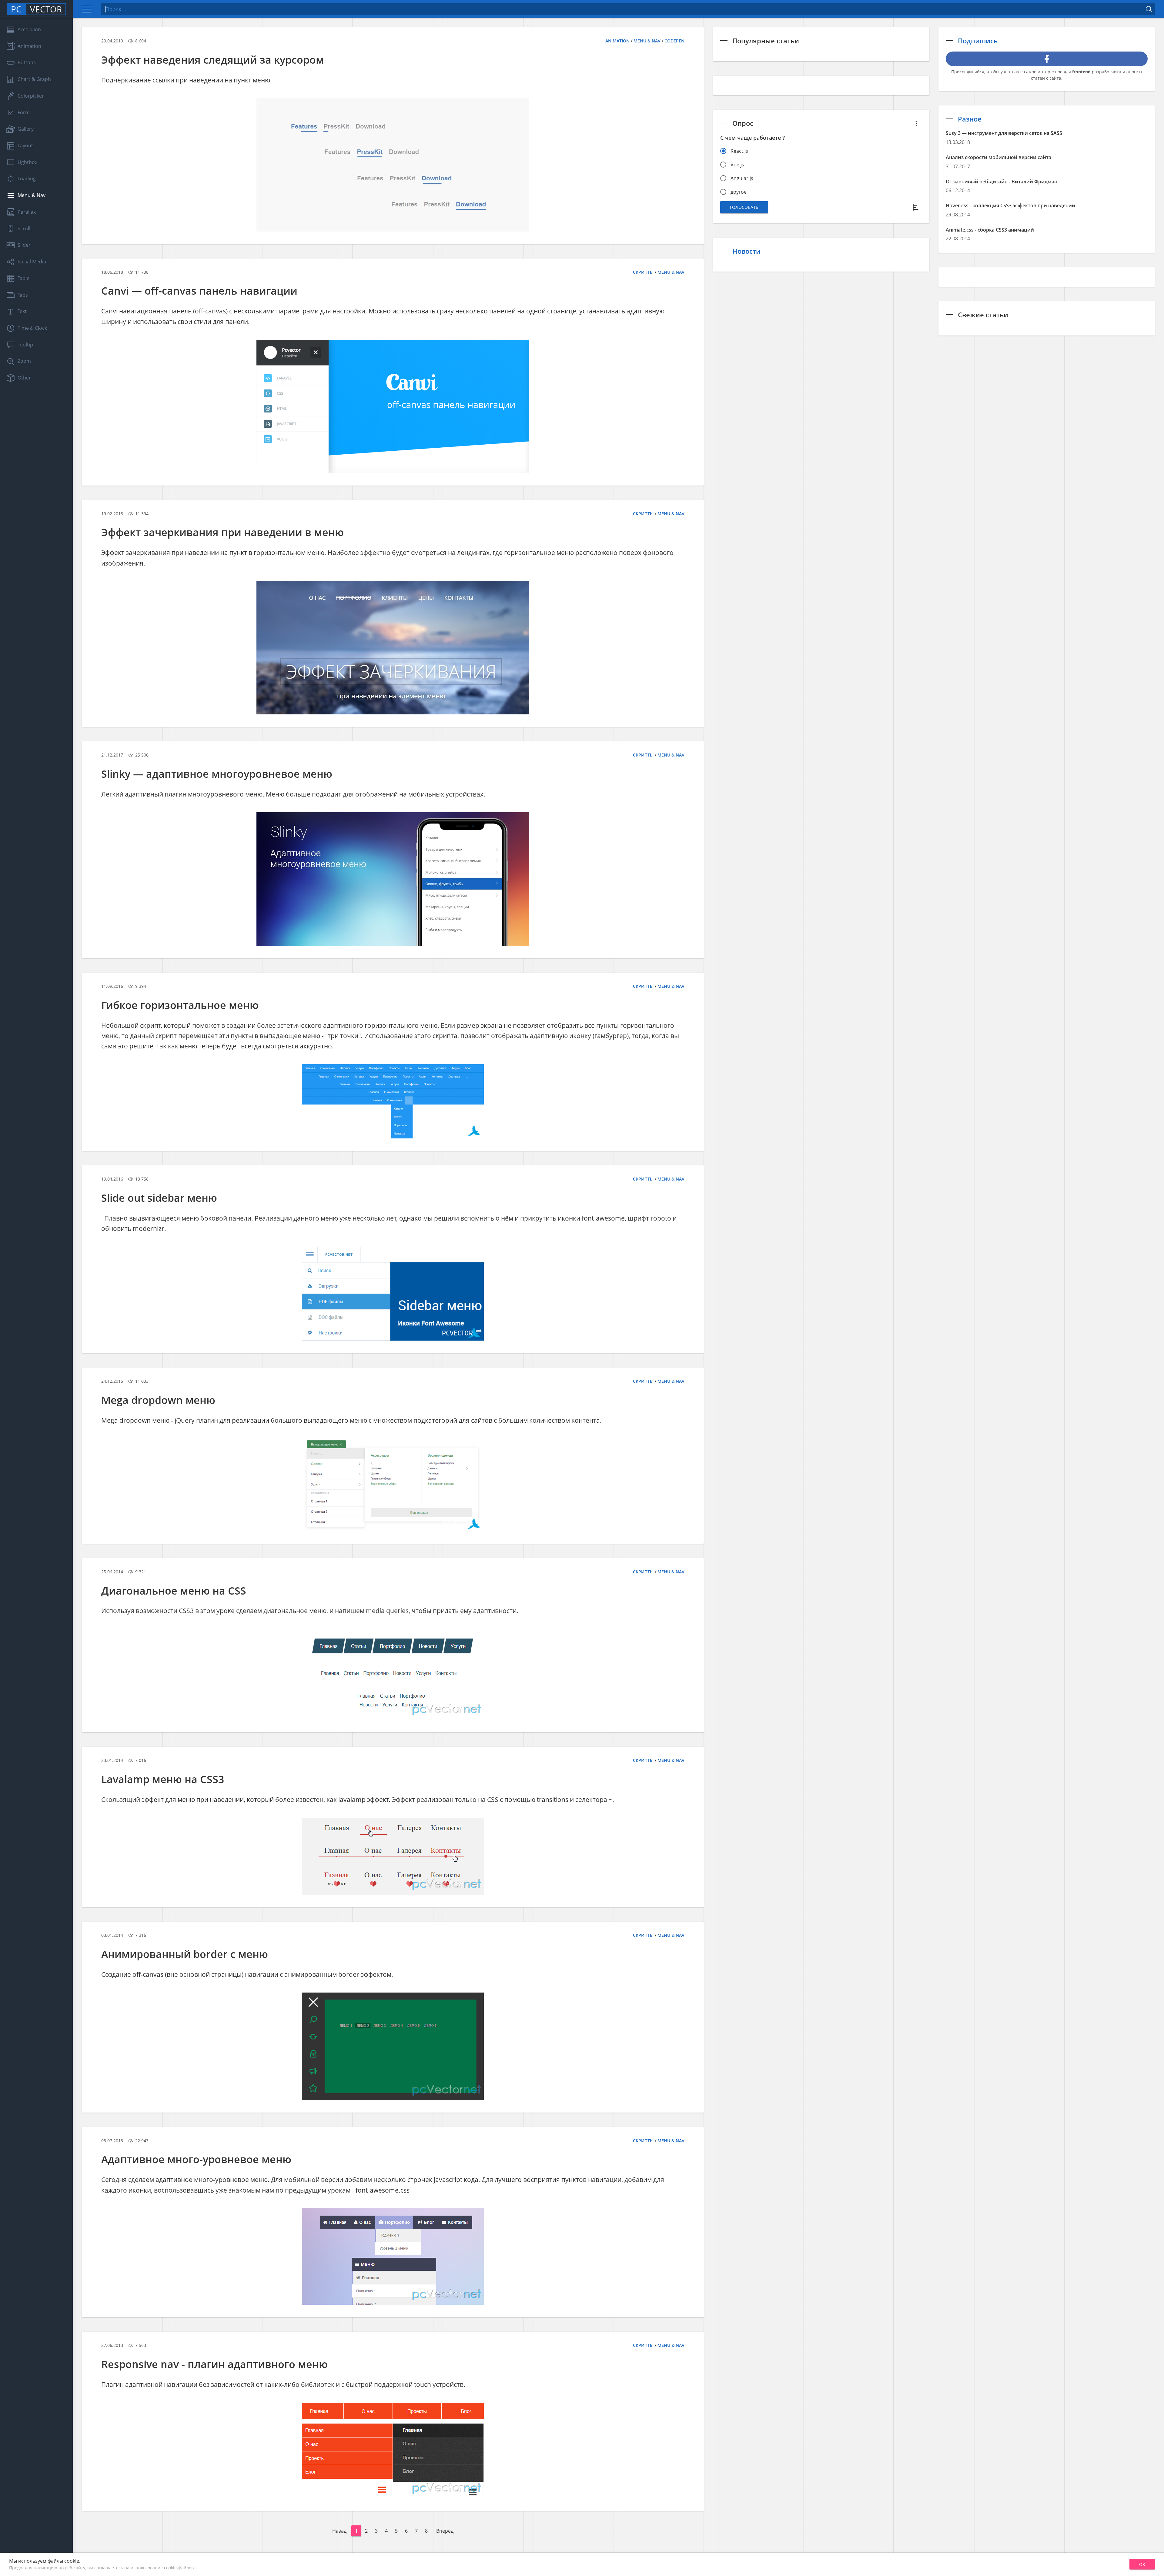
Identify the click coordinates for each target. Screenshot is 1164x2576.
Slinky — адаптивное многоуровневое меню (217, 774)
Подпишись (978, 41)
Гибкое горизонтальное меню (180, 1005)
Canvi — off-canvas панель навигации (199, 291)
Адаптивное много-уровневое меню (196, 2159)
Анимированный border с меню (185, 1954)
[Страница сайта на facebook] (1047, 59)
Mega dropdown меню (158, 1400)
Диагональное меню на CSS (174, 1591)
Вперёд (445, 2531)
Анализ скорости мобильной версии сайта (998, 157)
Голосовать (744, 207)
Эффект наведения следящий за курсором (213, 60)
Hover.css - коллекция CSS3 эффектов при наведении (1010, 205)
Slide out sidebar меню (159, 1198)
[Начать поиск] (1149, 9)
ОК (1142, 2564)
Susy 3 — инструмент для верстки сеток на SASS (1004, 133)
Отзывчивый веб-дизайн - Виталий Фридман (1002, 182)
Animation (617, 41)
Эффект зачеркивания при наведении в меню (222, 532)
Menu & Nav (647, 41)
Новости (746, 251)
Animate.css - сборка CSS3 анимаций (990, 230)
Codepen (674, 41)
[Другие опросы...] (916, 123)
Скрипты (643, 272)
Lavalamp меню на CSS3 (163, 1779)
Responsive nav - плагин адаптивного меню (214, 2364)
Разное (970, 119)
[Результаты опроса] (916, 207)
